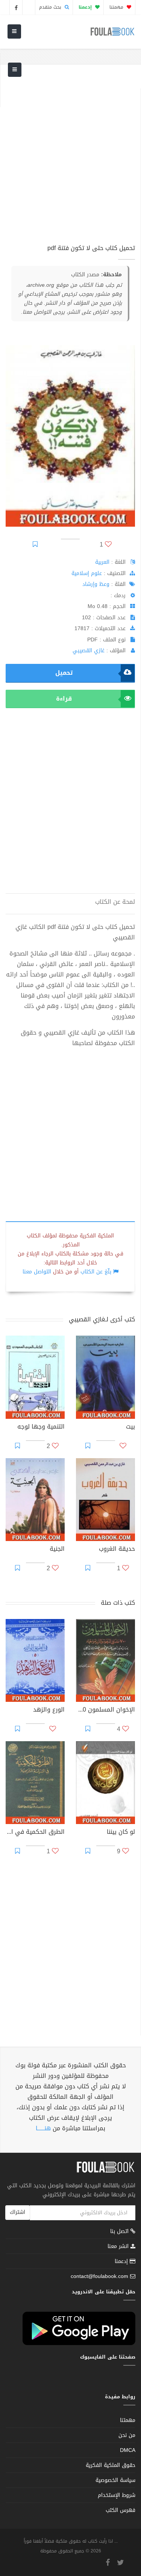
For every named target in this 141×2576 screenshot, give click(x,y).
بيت (130, 1427)
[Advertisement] (70, 159)
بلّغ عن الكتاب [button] (96, 1272)
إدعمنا (122, 2261)
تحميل (64, 673)
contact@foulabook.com (99, 2276)
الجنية (57, 1550)
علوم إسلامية (87, 573)
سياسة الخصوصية (115, 2480)
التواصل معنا (37, 1272)
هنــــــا (43, 2128)
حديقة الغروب (117, 1550)
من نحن (127, 2435)
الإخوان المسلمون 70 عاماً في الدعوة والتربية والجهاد (105, 1710)
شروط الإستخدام (117, 2495)
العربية (102, 562)
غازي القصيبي (89, 651)
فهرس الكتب (121, 2510)
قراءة (64, 699)
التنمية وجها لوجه (41, 1427)
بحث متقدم (51, 7)
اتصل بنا (120, 2232)
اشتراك (17, 2212)
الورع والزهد (49, 1710)
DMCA (128, 2450)
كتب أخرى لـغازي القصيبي (102, 1319)
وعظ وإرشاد (96, 584)
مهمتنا (117, 7)
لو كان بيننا (121, 1833)
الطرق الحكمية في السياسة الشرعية (35, 1833)
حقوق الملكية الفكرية (111, 2465)
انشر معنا (119, 2246)
